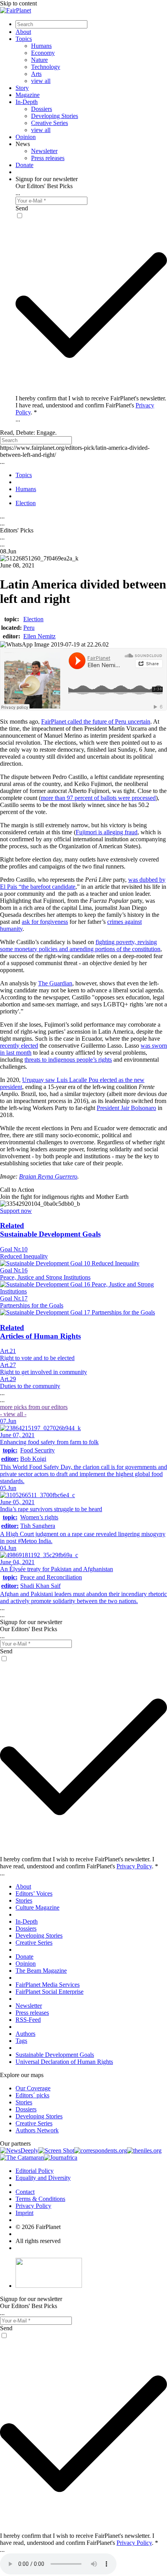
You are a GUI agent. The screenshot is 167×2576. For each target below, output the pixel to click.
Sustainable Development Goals (55, 2055)
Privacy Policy (134, 1866)
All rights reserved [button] (38, 2241)
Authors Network (37, 2130)
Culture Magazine (37, 1907)
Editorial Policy (35, 2171)
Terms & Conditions (40, 2199)
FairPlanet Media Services (48, 1985)
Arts (36, 74)
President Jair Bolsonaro (126, 1108)
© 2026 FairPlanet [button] (38, 2227)
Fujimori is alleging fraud (107, 832)
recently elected (19, 1046)
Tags (21, 2041)
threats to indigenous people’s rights (68, 1060)
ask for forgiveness (45, 922)
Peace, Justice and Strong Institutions (45, 1277)
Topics (24, 39)
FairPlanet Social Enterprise (50, 1992)
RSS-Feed (28, 2020)
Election (33, 619)
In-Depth (27, 102)
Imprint (24, 2213)
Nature (39, 60)
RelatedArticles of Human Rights (40, 1332)
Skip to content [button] (18, 3)
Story (22, 88)
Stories (24, 1900)
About (23, 32)
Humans (41, 46)
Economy (43, 53)
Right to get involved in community (43, 1372)
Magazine (28, 95)
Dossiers (42, 109)
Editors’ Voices (34, 1893)
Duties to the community (30, 1386)
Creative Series (50, 123)
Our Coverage (33, 2088)
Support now (16, 1211)
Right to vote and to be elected (37, 1358)
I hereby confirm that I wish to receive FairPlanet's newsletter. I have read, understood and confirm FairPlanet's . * (91, 405)
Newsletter (44, 151)
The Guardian (55, 983)
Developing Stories (55, 116)
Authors (25, 2034)
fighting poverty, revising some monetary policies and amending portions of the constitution (80, 945)
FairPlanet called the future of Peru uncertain (96, 722)
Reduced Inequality (24, 1256)
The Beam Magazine (41, 1971)
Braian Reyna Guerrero (48, 1176)
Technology (46, 67)
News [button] (23, 144)
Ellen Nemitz (39, 636)
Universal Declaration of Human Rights (64, 2062)
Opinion (26, 137)
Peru (29, 628)
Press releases (48, 158)
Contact (25, 2192)
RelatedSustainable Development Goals (50, 1230)
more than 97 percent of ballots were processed (98, 798)
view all (41, 81)
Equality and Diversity (43, 2178)
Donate (24, 165)
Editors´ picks (32, 2095)
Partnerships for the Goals (32, 1305)
